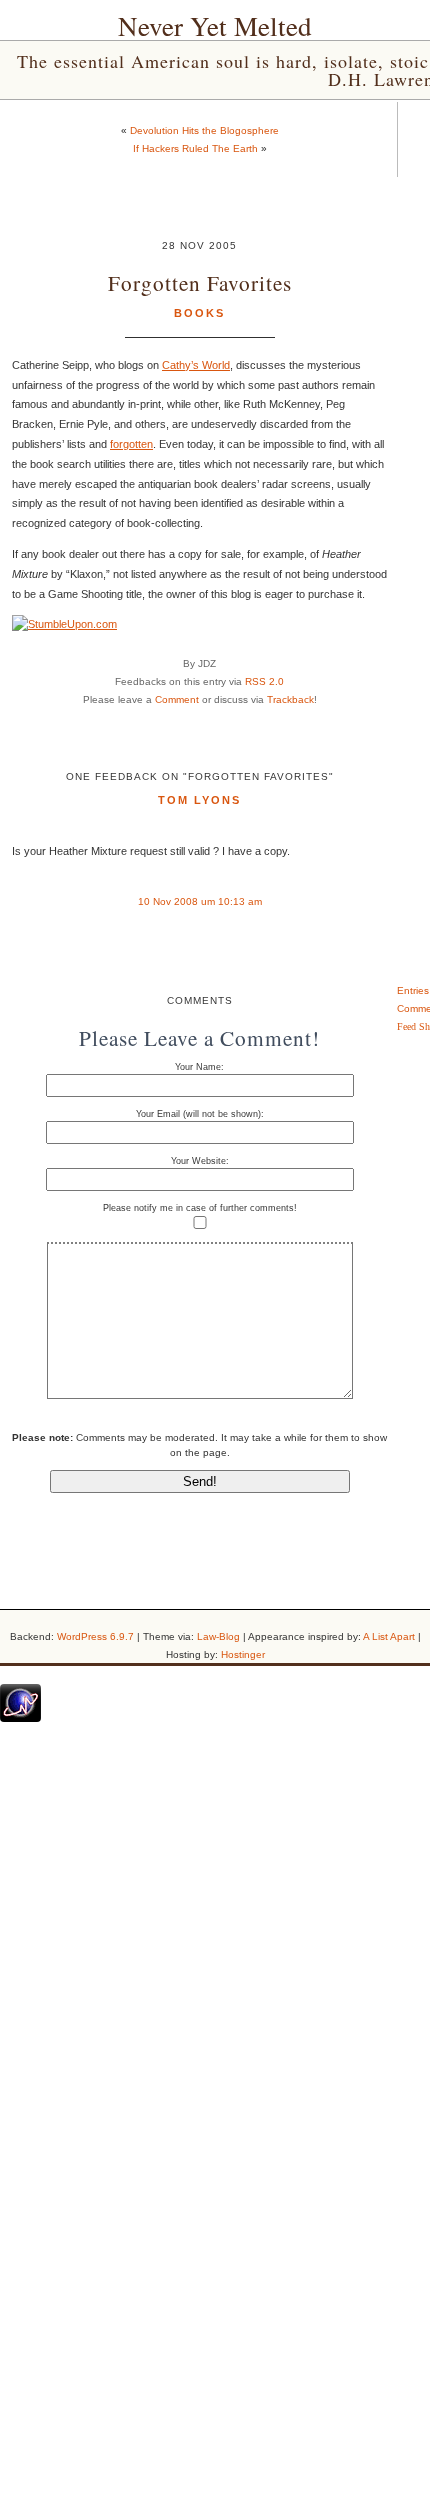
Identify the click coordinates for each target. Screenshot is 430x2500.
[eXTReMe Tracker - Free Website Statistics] (20, 1718)
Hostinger (243, 1654)
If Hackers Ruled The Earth (195, 148)
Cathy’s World (196, 365)
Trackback (290, 699)
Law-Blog (218, 1636)
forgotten (131, 444)
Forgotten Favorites (200, 282)
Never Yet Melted (215, 26)
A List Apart (389, 1636)
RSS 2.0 (264, 681)
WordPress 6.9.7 (95, 1636)
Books (199, 313)
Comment (177, 699)
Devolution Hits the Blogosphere (204, 130)
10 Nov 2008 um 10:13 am (200, 901)
